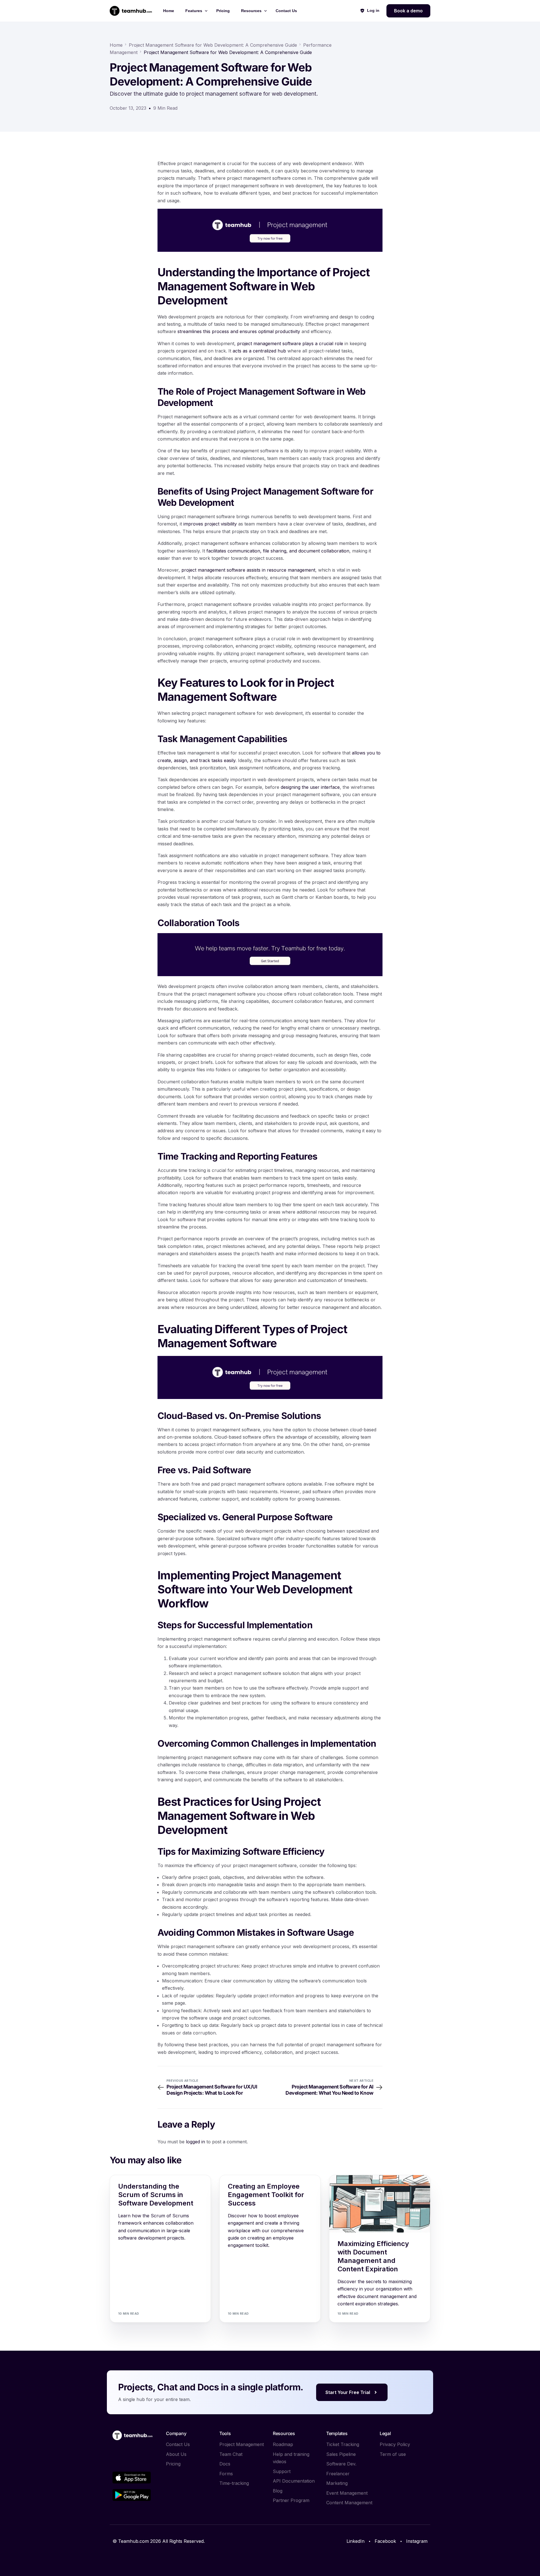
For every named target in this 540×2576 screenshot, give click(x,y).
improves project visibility (210, 524)
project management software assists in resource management (248, 570)
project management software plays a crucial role (290, 343)
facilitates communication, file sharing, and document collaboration (278, 551)
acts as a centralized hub (259, 351)
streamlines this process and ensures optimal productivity (239, 331)
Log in (373, 10)
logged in (195, 2142)
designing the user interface (310, 787)
